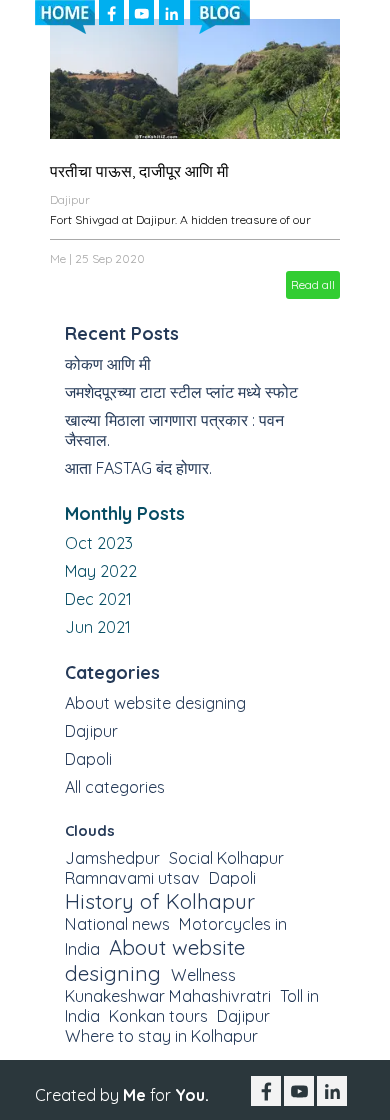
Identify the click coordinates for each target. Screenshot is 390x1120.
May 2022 (101, 571)
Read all (313, 284)
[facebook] (111, 12)
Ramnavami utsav (132, 878)
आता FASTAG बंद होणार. (138, 468)
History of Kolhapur (160, 901)
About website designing (155, 703)
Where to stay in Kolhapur (161, 1036)
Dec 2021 (98, 599)
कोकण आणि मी (108, 364)
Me (58, 258)
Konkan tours (158, 1016)
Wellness (203, 975)
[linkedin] (171, 12)
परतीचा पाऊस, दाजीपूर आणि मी (139, 171)
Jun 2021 (98, 627)
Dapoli (88, 759)
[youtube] (141, 12)
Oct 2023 (99, 543)
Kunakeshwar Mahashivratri (168, 996)
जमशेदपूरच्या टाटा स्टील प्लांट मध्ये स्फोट (181, 392)
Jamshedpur (112, 858)
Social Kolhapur (226, 858)
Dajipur (70, 199)
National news (117, 924)
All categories (115, 787)
